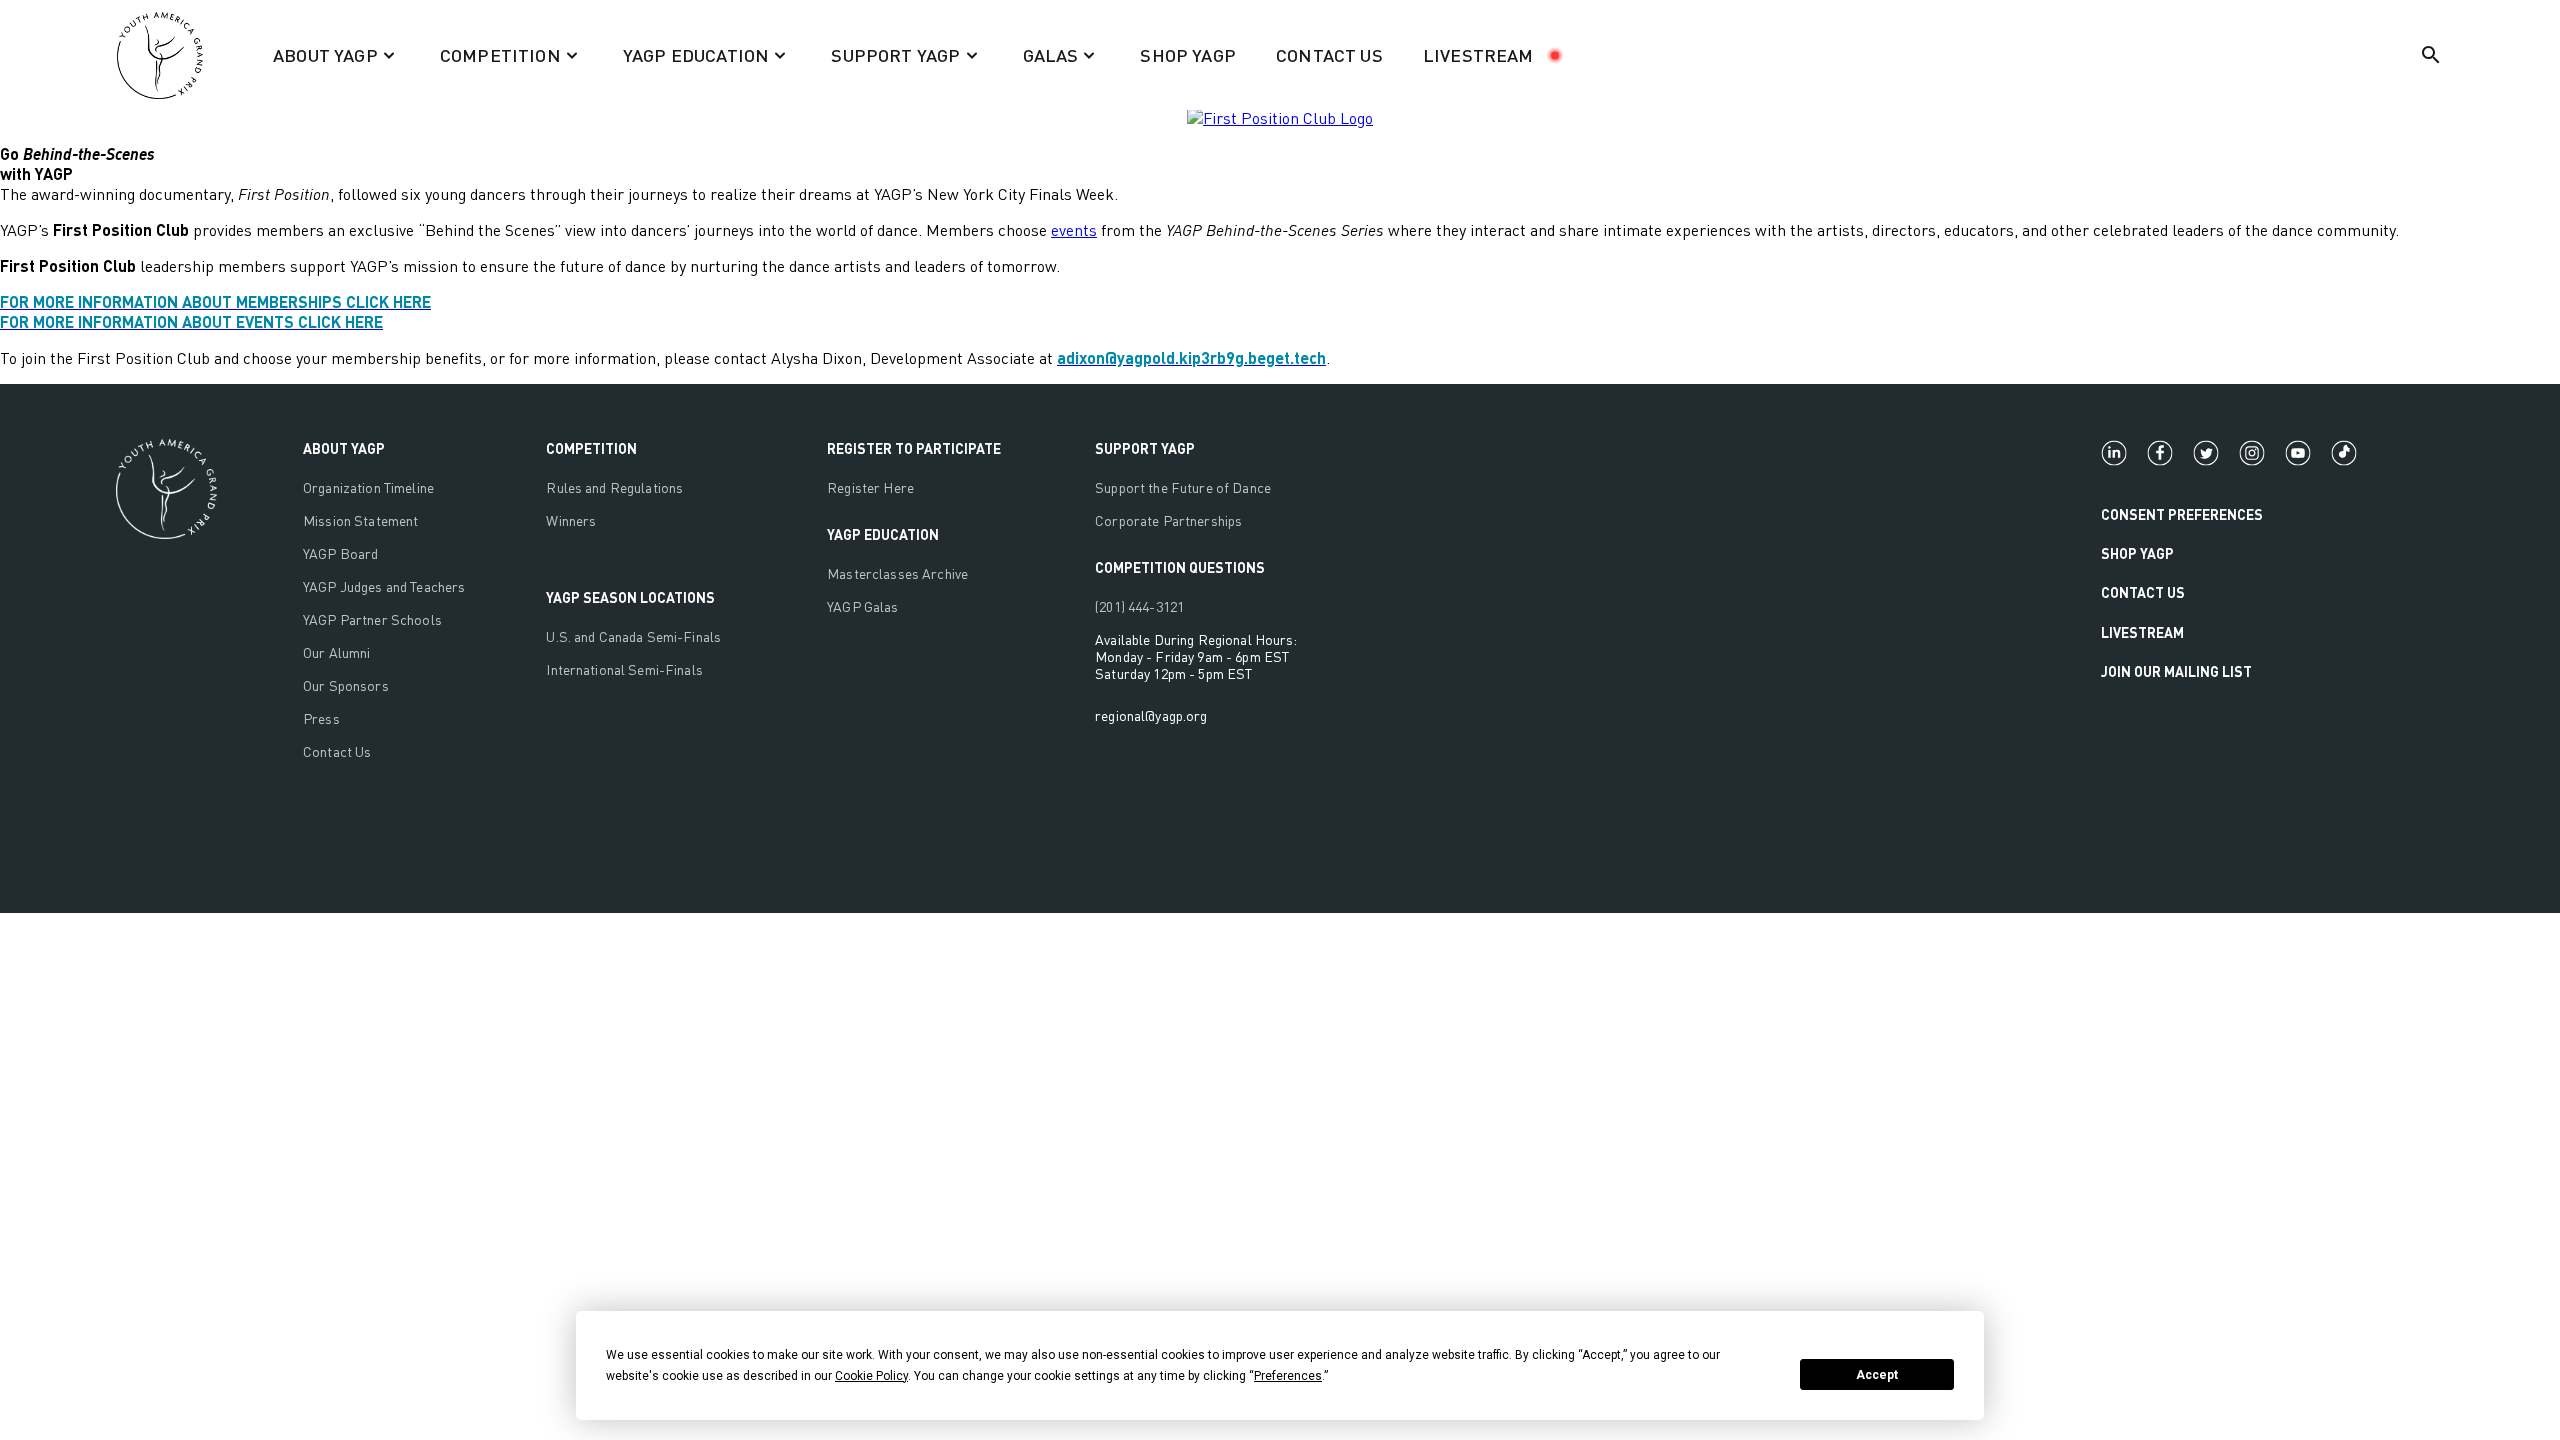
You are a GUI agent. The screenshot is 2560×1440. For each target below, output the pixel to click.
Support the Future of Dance (1183, 487)
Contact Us (337, 751)
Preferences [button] (1288, 1376)
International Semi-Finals (624, 669)
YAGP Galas (862, 606)
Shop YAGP (2137, 553)
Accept (1877, 1375)
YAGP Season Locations (630, 597)
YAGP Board (340, 553)
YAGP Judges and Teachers (384, 586)
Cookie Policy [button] (871, 1376)
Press (321, 718)
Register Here (870, 487)
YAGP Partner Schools (372, 619)
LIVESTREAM (1478, 55)
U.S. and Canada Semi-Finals (633, 636)
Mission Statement (360, 520)
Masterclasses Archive (897, 573)
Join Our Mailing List (2176, 671)
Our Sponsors (346, 685)
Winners (571, 520)
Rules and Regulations (614, 487)
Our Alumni (336, 652)
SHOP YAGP (1188, 55)
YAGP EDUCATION (883, 534)
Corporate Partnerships (1168, 520)
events (1074, 230)
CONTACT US (1329, 55)
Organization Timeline (368, 487)
